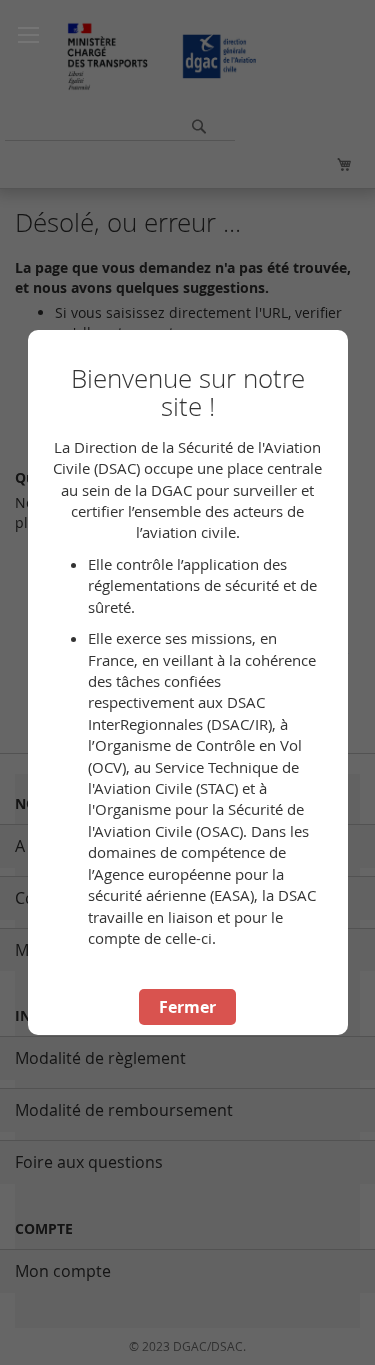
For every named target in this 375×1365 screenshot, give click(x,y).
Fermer (187, 1007)
